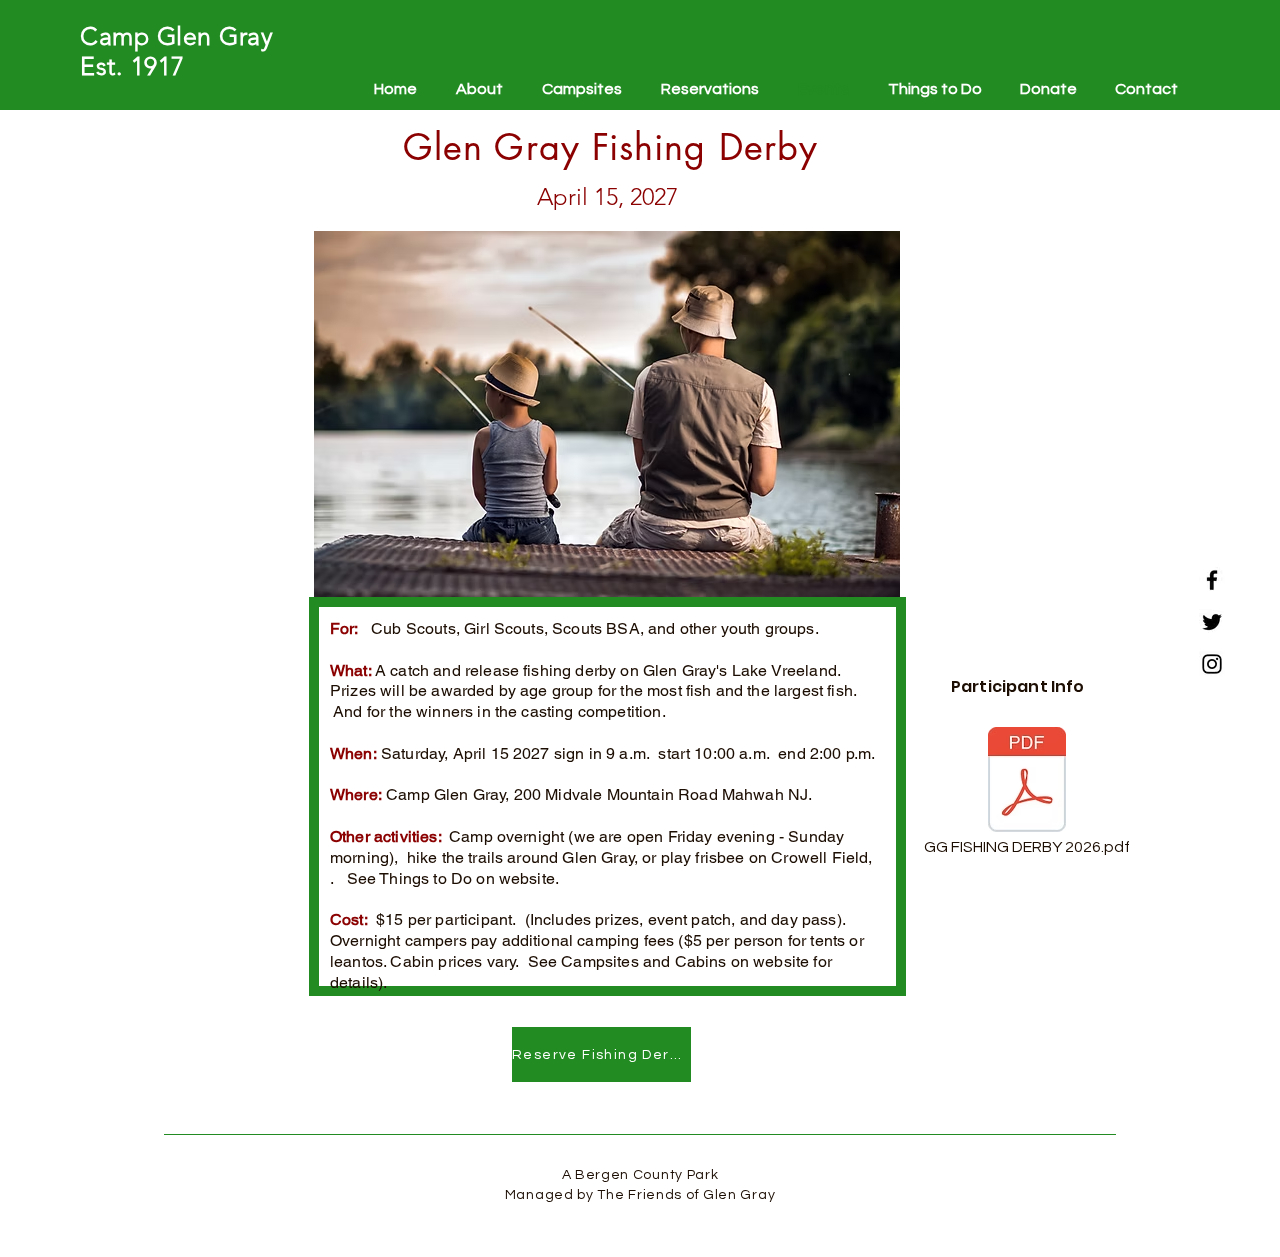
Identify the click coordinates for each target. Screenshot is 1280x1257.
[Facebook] (1212, 580)
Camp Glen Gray (176, 36)
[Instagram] (1212, 664)
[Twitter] (1212, 622)
